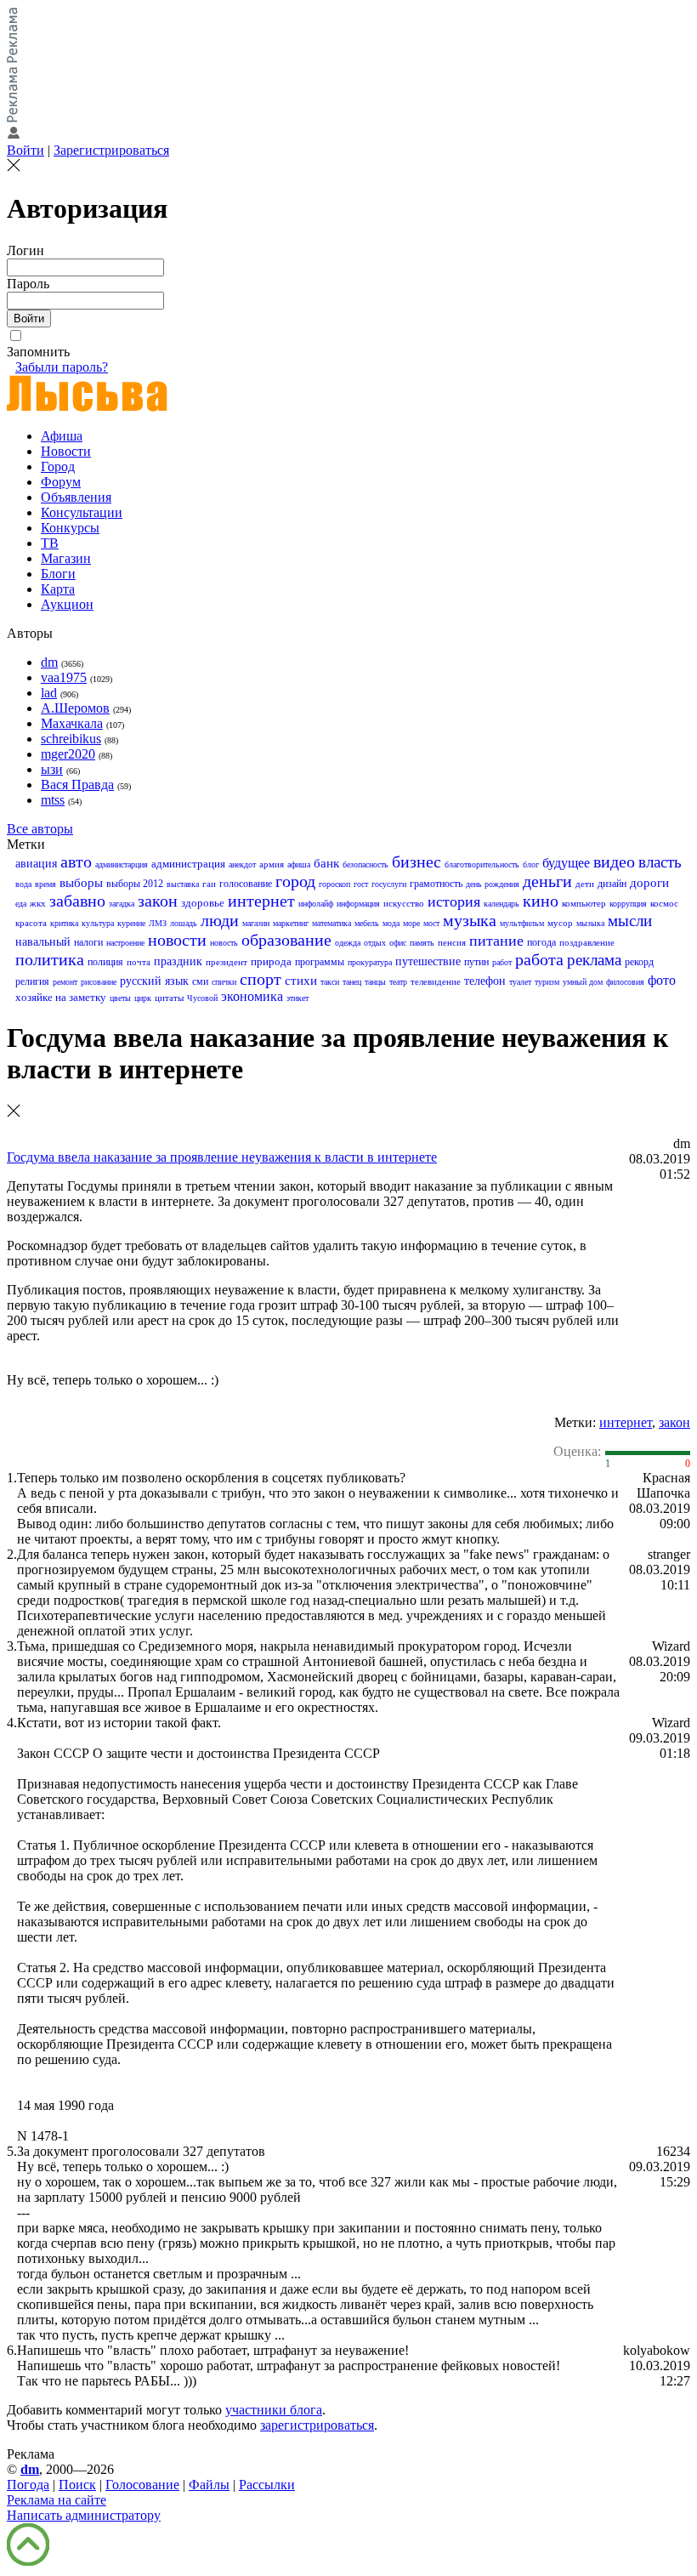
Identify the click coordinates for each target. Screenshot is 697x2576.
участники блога (274, 2410)
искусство (404, 903)
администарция (122, 864)
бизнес (416, 862)
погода (541, 942)
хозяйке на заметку (61, 997)
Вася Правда (77, 785)
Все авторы (40, 829)
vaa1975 (64, 677)
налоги (88, 942)
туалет (520, 982)
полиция (105, 962)
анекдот (242, 864)
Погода (28, 2485)
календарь (501, 904)
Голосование (142, 2485)
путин (476, 962)
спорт (261, 979)
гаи (209, 884)
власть (660, 862)
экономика (252, 996)
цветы (120, 998)
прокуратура (370, 962)
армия (272, 864)
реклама (594, 960)
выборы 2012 (135, 884)
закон (158, 901)
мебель (367, 923)
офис (398, 943)
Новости (66, 451)
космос (664, 903)
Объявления (76, 497)
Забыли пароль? (62, 367)
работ (502, 962)
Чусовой (202, 998)
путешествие (428, 961)
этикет (297, 998)
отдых (375, 943)
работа (539, 959)
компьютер (584, 903)
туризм (547, 982)
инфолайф (316, 904)
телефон (485, 981)
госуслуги (389, 884)
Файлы (209, 2485)
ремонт (65, 982)
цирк (143, 998)
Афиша (62, 436)
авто (76, 862)
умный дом (583, 982)
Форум (61, 482)
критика (64, 923)
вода (23, 884)
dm (49, 662)
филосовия (625, 982)
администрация (188, 864)
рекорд (639, 962)
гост (361, 884)
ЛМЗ (158, 923)
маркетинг (291, 923)
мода (391, 923)
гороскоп (334, 884)
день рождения (493, 884)
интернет (261, 901)
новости (177, 940)
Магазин (66, 558)
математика (331, 923)
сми (200, 981)
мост (431, 923)
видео (614, 862)
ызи (52, 769)
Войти (25, 150)
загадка (122, 904)
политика (50, 959)
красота (31, 923)
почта (139, 962)
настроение (125, 943)
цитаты (169, 998)
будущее (566, 863)
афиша (299, 864)
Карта (58, 589)
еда (21, 904)
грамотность (436, 884)
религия (32, 981)
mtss (53, 800)
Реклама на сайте (57, 2500)
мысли (630, 921)
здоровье (203, 903)
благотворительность (482, 864)
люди (220, 920)
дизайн (612, 884)
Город (58, 466)
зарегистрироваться (317, 2425)
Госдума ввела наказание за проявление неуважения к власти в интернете (222, 1157)
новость (224, 943)
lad (49, 693)
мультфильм (522, 923)
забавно (77, 901)
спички (224, 982)
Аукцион (67, 604)
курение (131, 923)
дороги (649, 883)
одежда (348, 943)
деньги (547, 881)
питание (496, 941)
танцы (375, 982)
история (454, 901)
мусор (560, 923)
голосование (246, 884)
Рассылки (267, 2485)
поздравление (587, 942)
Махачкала (72, 723)
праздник (178, 961)
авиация (36, 864)
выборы (81, 883)
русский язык (154, 981)
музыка (470, 920)
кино (541, 901)
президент (227, 962)
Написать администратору (84, 2515)
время (45, 884)
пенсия (452, 942)
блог (531, 864)
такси (330, 982)
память (422, 943)
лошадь (184, 923)
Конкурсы (70, 528)
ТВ (50, 543)
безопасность (365, 864)
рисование (99, 982)
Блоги (58, 574)
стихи (301, 981)
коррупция (628, 904)
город (295, 881)
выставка (183, 884)
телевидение (436, 981)
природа (271, 961)
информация (358, 904)
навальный (43, 942)
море (411, 923)
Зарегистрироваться (111, 150)
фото (662, 980)
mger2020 (68, 754)
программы (320, 962)
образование (286, 940)
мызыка (590, 923)
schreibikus (71, 739)
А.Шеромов (75, 708)
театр (398, 982)
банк (326, 863)
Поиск (77, 2485)
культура (98, 923)
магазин (256, 923)
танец (352, 982)
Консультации (82, 512)
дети (585, 884)
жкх (38, 903)
